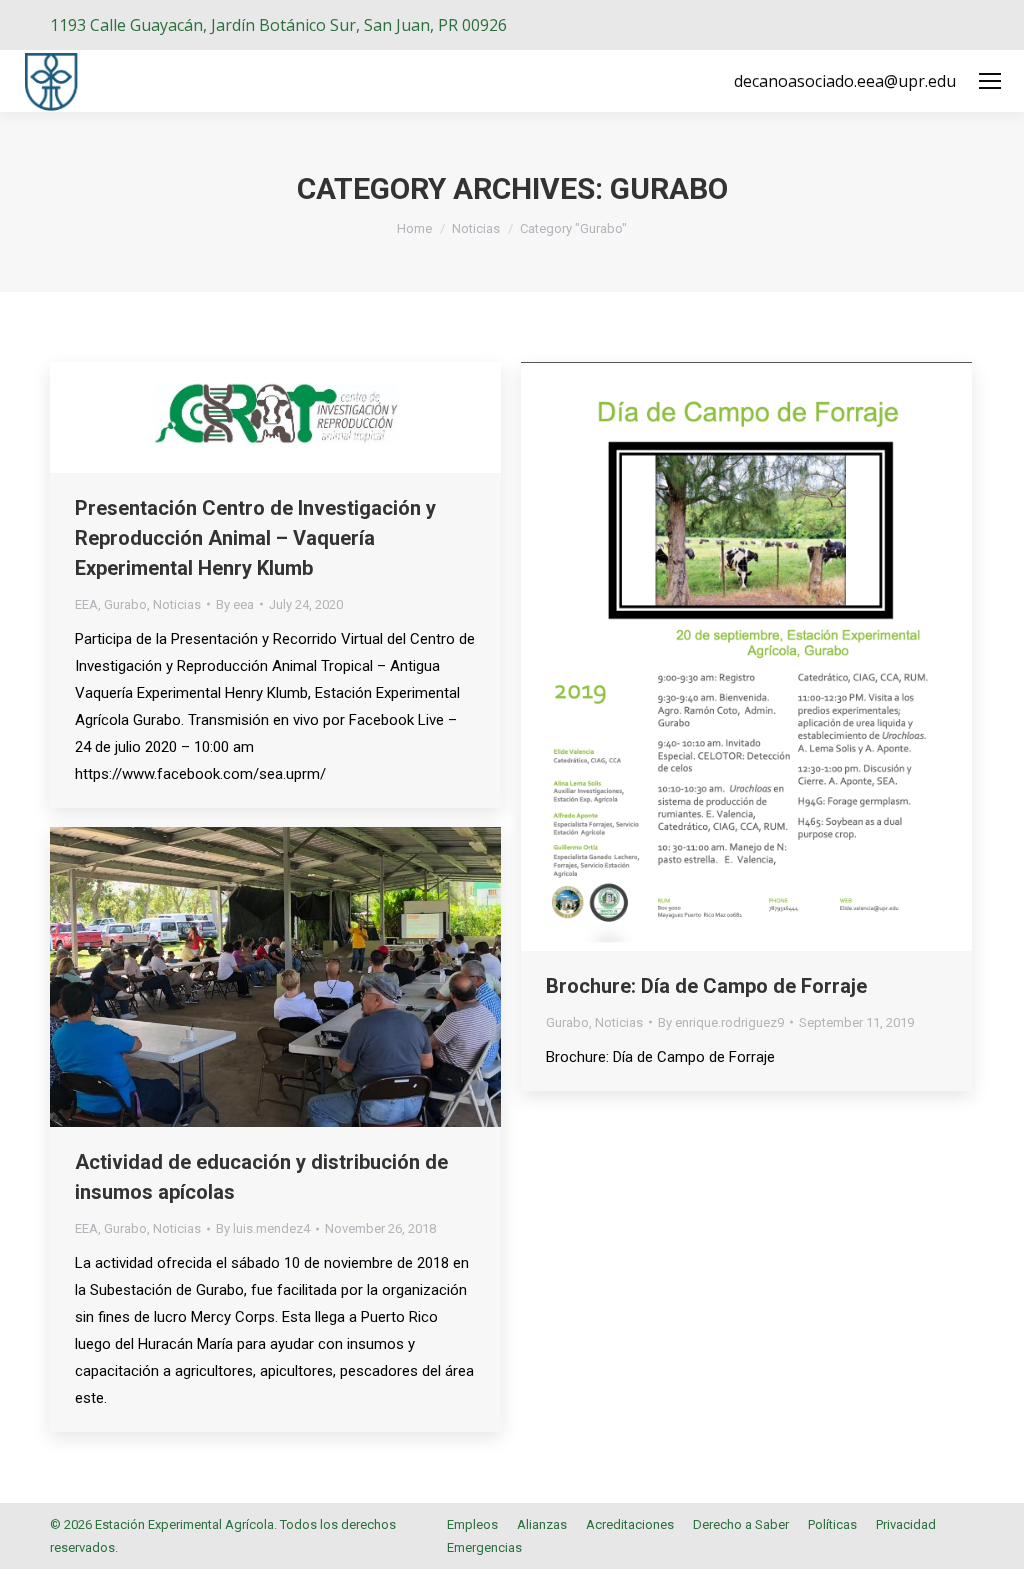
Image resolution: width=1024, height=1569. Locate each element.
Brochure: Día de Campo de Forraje (706, 986)
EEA (86, 604)
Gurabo (125, 604)
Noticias (177, 604)
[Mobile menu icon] (990, 81)
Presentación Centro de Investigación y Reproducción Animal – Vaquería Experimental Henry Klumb (255, 538)
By (235, 604)
